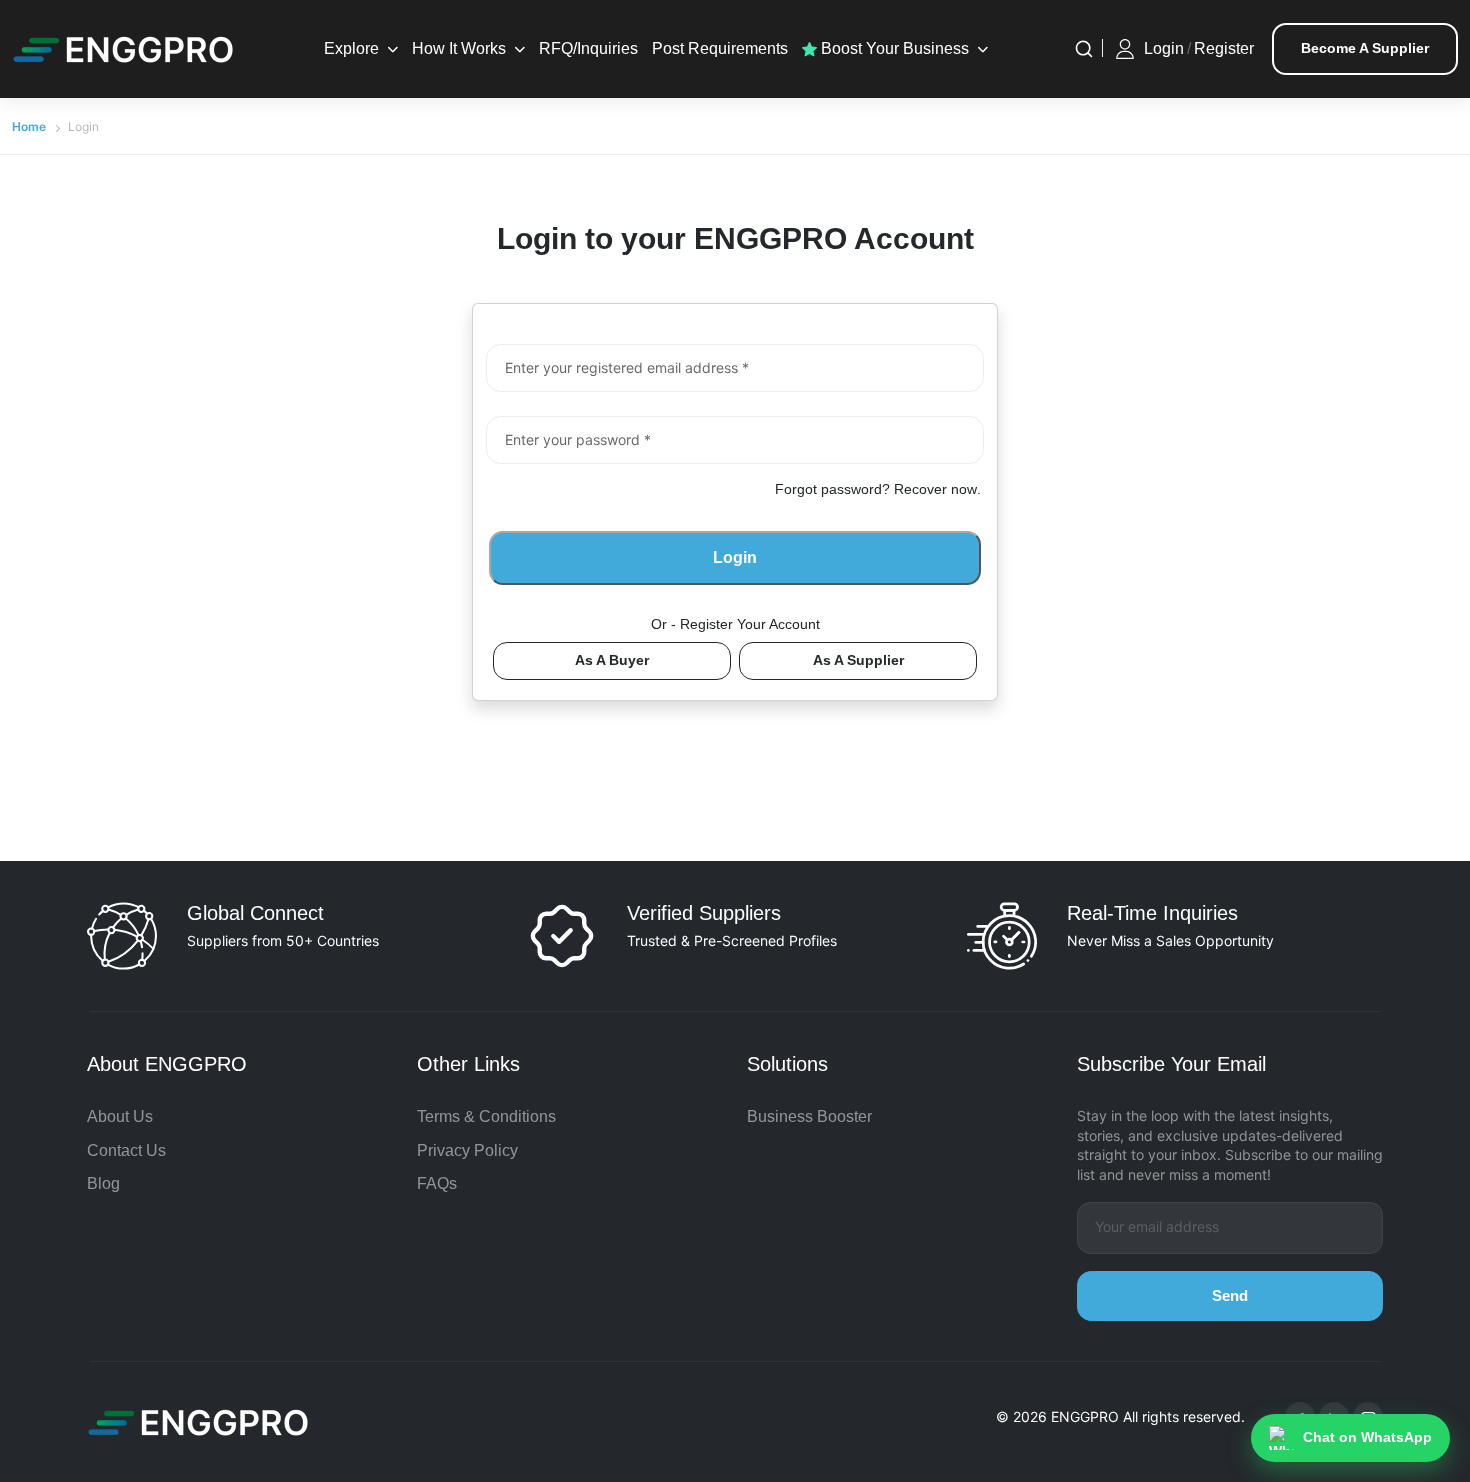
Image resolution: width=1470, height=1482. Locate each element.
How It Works (459, 48)
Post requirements (720, 48)
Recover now (935, 489)
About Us (120, 1116)
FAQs (437, 1183)
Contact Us (126, 1150)
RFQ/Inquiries (588, 48)
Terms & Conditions (486, 1116)
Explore (351, 48)
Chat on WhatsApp (1367, 1437)
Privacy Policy (467, 1150)
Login (1164, 48)
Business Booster (809, 1116)
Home (29, 126)
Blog (103, 1183)
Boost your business (893, 48)
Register (1224, 48)
